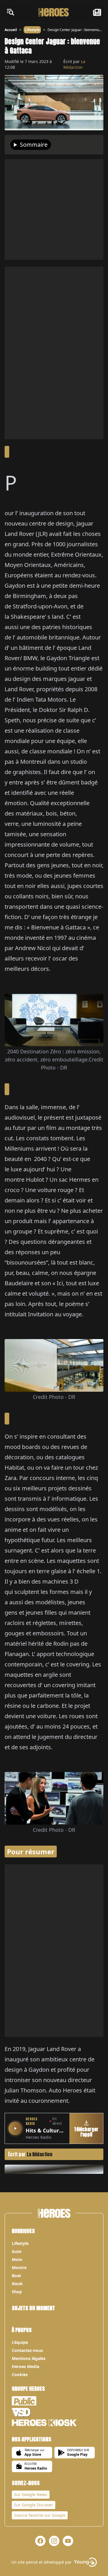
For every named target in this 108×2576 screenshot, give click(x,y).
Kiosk (17, 2284)
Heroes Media (25, 2366)
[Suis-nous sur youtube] (68, 2541)
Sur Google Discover (34, 2505)
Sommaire (34, 145)
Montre (19, 2267)
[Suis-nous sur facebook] (40, 2541)
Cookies (20, 2374)
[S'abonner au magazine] (97, 12)
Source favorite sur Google (40, 2515)
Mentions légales (29, 2358)
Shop (17, 2292)
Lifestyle (32, 30)
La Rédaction (74, 64)
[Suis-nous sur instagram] (54, 2541)
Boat (16, 2276)
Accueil (11, 30)
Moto (17, 2259)
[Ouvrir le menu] (10, 12)
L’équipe (20, 2342)
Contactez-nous (27, 2350)
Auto (17, 2251)
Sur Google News (31, 2494)
